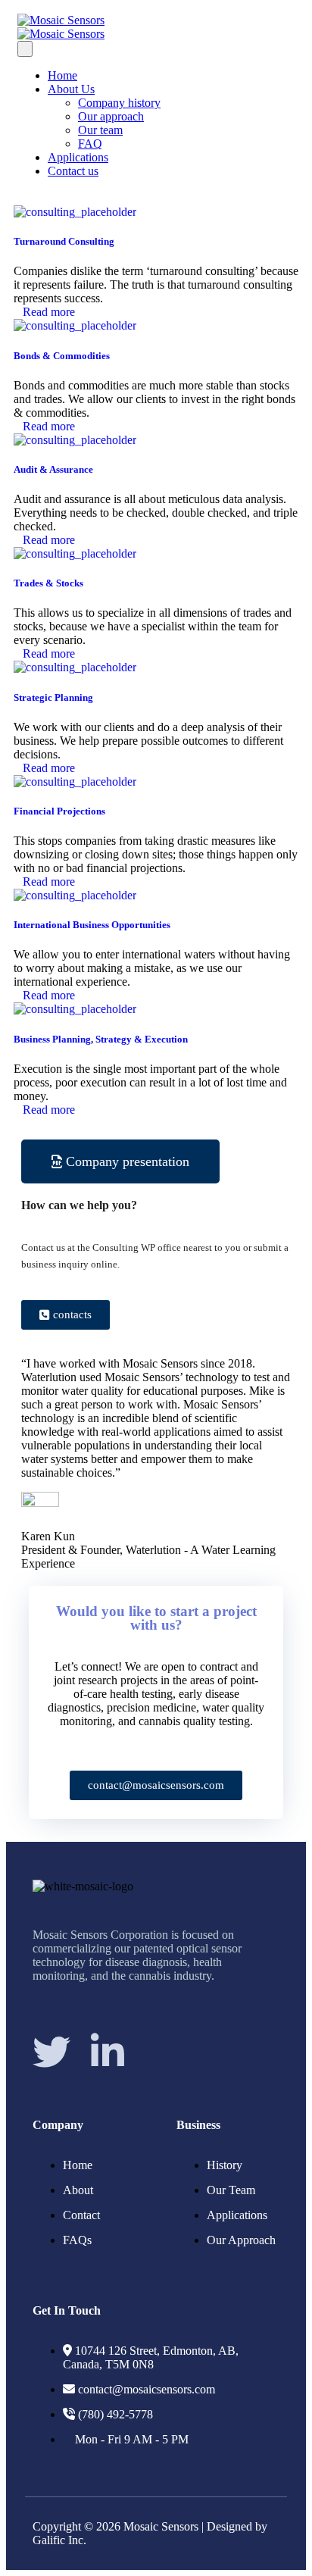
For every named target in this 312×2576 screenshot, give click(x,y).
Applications (78, 157)
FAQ (90, 144)
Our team (100, 130)
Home (62, 75)
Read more (49, 312)
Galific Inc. (59, 2540)
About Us (71, 89)
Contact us (73, 171)
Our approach (111, 116)
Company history (119, 103)
